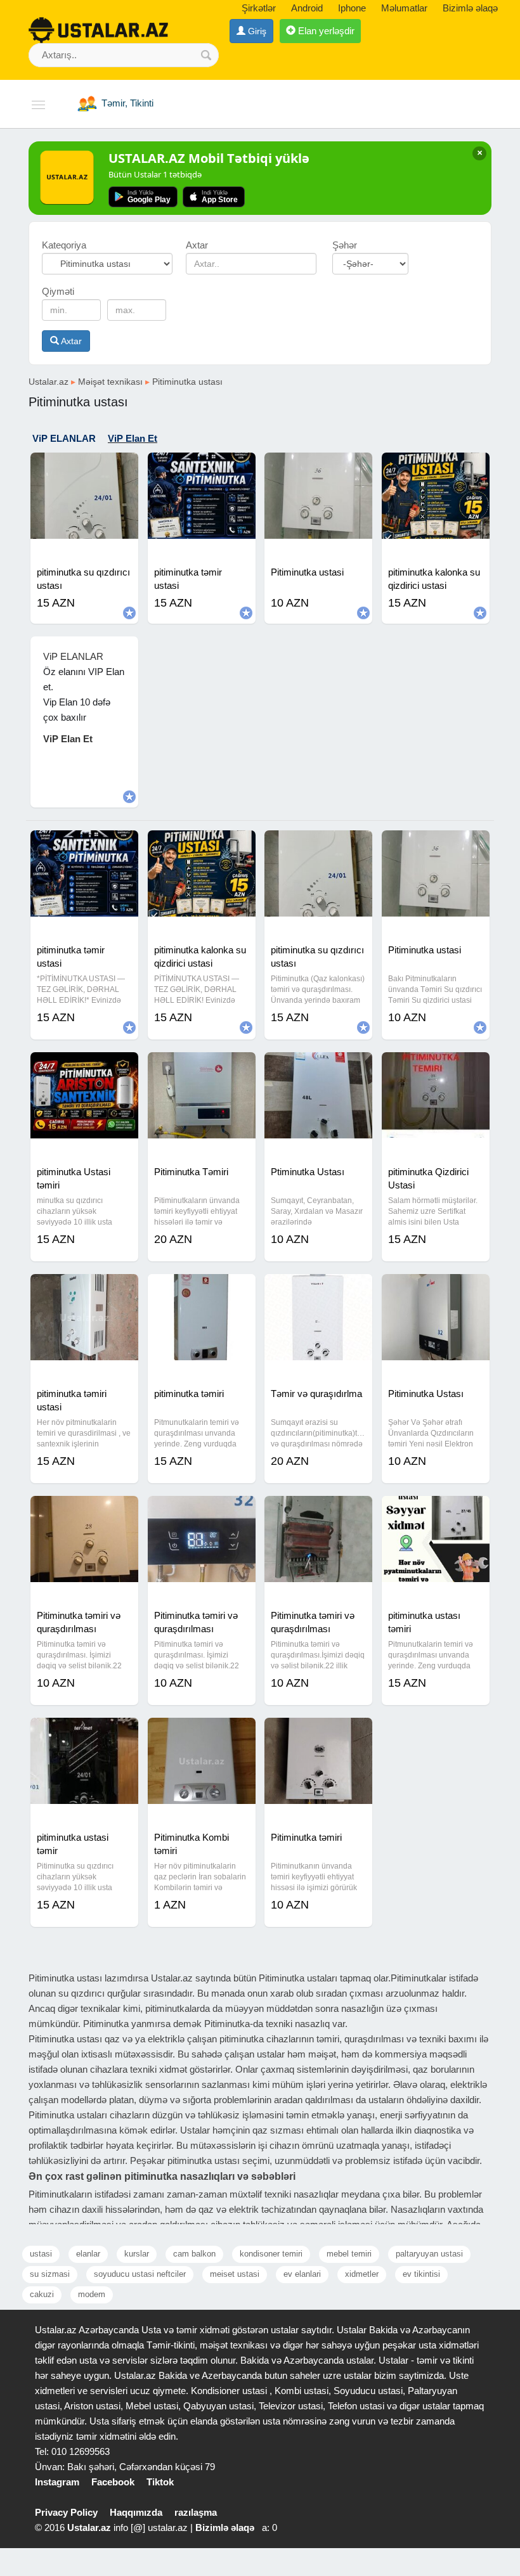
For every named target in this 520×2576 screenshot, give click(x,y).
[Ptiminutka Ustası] (318, 1068)
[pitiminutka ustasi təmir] (84, 1734)
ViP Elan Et (133, 438)
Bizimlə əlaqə (470, 8)
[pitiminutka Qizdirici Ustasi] (436, 1068)
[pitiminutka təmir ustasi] (202, 468)
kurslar (137, 2254)
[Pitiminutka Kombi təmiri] (202, 1734)
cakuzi (42, 2294)
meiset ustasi (235, 2274)
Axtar (70, 341)
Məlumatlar (404, 8)
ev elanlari (302, 2274)
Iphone (352, 8)
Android (307, 8)
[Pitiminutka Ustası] (436, 1290)
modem (92, 2294)
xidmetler (362, 2274)
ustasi (41, 2254)
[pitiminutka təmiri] (202, 1290)
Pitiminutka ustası (187, 382)
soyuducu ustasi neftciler (140, 2274)
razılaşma (196, 2512)
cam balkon (194, 2254)
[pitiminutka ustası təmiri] (436, 1512)
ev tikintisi (421, 2274)
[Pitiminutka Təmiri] (202, 1068)
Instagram (57, 2482)
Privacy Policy (66, 2512)
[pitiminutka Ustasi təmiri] (84, 1068)
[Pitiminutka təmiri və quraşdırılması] (84, 1512)
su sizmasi (50, 2274)
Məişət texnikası (110, 382)
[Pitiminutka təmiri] (318, 1734)
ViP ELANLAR (64, 438)
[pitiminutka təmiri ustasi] (84, 1290)
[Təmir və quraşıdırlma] (318, 1290)
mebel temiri (349, 2254)
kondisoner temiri (271, 2254)
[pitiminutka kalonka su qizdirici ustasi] (436, 468)
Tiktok (160, 2482)
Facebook (113, 2482)
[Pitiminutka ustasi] (318, 468)
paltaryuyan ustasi (429, 2254)
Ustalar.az (49, 382)
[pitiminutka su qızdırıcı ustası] (84, 468)
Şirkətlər (259, 8)
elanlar (88, 2254)
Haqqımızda (136, 2512)
